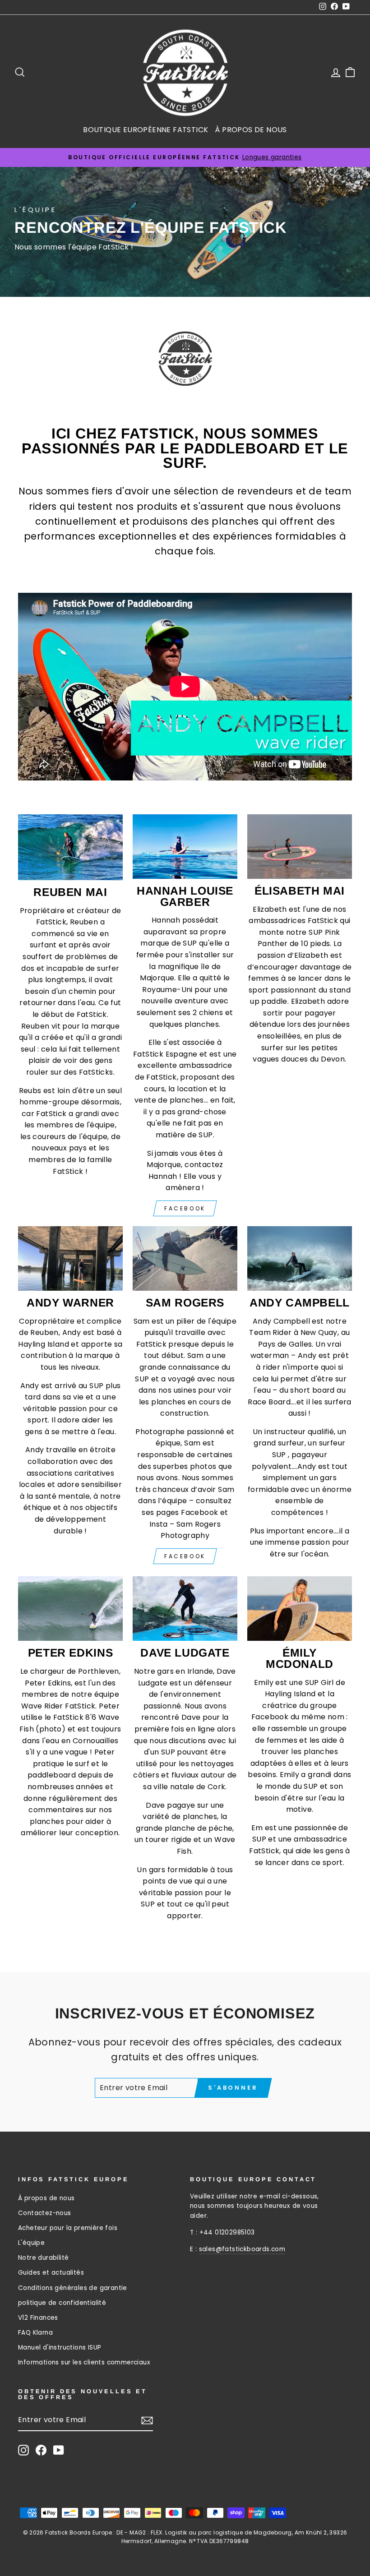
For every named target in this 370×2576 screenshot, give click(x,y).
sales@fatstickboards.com (242, 2249)
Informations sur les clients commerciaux (84, 2362)
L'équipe (31, 2243)
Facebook (185, 1208)
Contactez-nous (45, 2213)
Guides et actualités (51, 2273)
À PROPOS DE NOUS (251, 130)
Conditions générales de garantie (73, 2288)
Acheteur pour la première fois (68, 2228)
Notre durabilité (43, 2258)
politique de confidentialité (62, 2303)
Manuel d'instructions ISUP (60, 2347)
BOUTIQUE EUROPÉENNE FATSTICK (146, 130)
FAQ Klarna (35, 2333)
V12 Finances (38, 2318)
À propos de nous (46, 2198)
